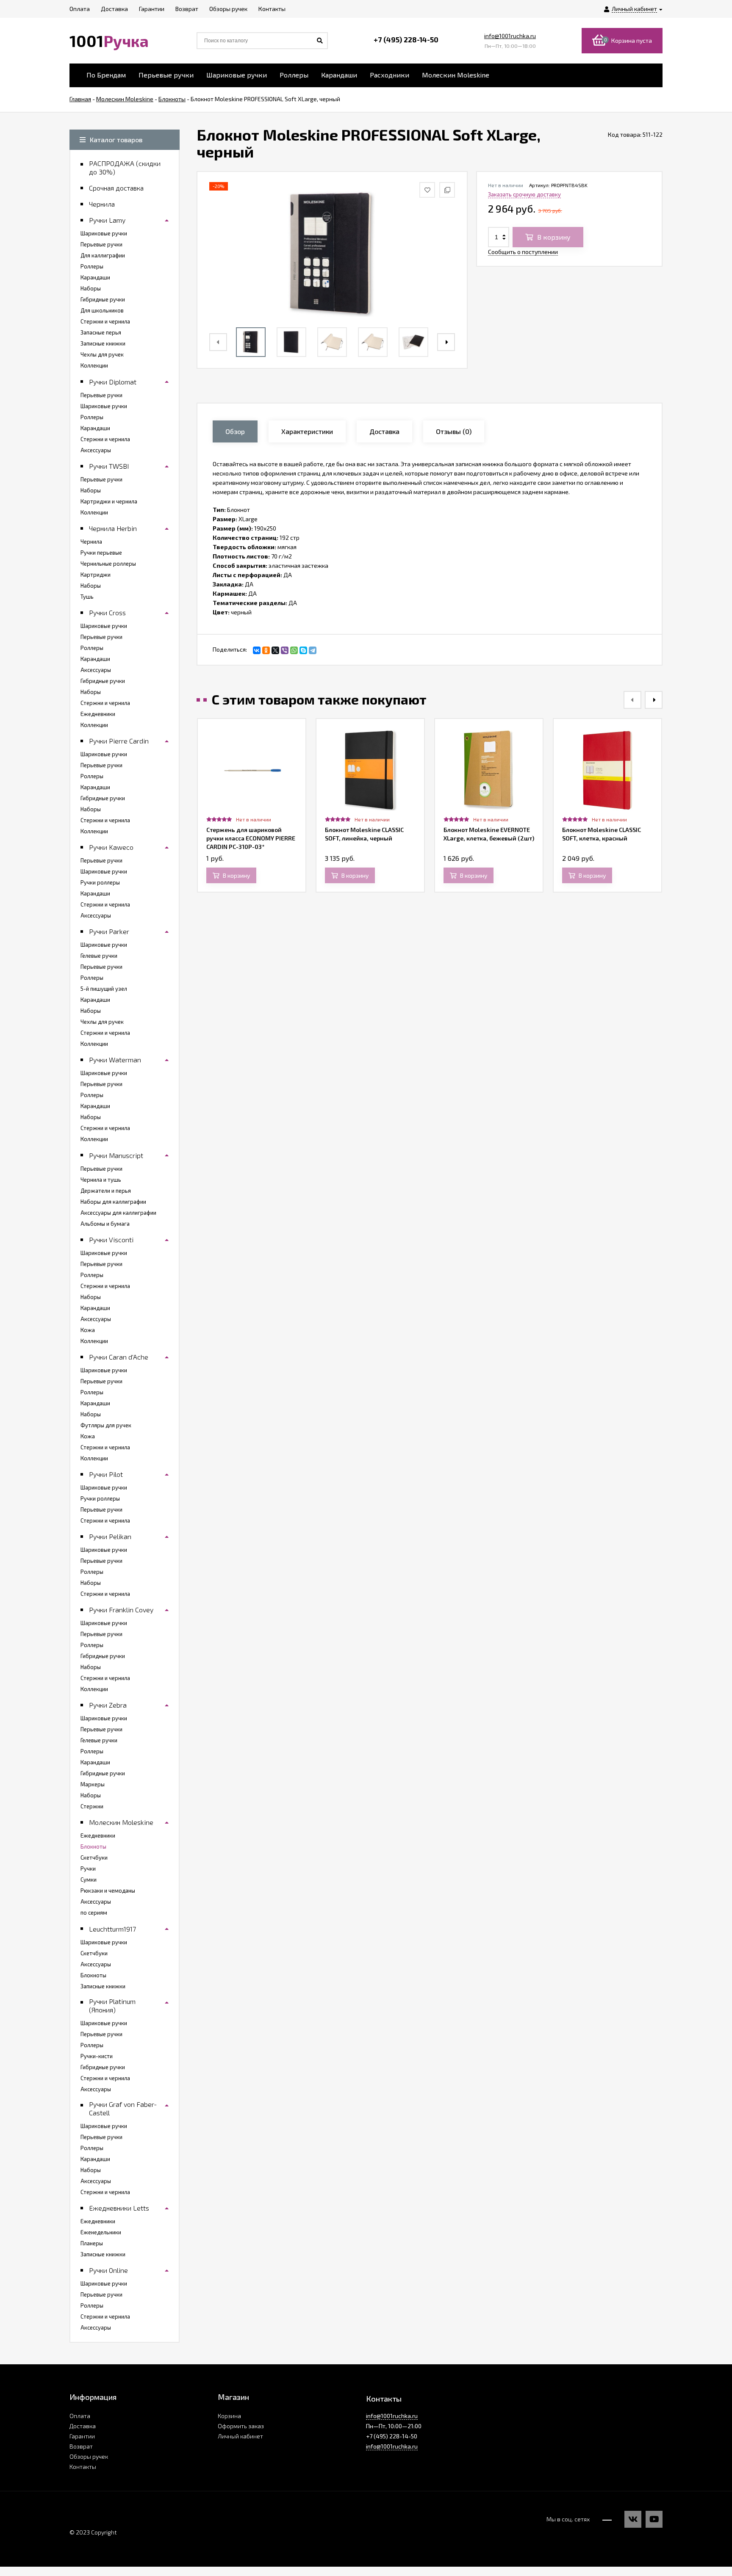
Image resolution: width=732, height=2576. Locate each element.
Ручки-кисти (97, 2056)
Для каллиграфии (103, 255)
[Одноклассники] (266, 650)
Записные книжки (103, 343)
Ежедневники (98, 714)
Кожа (88, 1330)
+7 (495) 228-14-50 (406, 39)
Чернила (91, 542)
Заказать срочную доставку (524, 194)
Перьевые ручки (166, 75)
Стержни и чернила (105, 321)
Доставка (83, 2426)
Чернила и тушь (101, 1180)
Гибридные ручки (103, 299)
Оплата (80, 2416)
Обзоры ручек (89, 2456)
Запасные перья (101, 332)
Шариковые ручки (237, 75)
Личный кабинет (240, 2436)
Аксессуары (96, 450)
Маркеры (93, 1784)
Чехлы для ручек (102, 354)
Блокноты (93, 1846)
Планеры (92, 2243)
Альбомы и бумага (105, 1224)
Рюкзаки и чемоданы (108, 1891)
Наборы (91, 288)
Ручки (88, 1868)
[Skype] (303, 650)
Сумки (89, 1879)
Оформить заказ (241, 2426)
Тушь (87, 597)
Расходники (390, 75)
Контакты (83, 2467)
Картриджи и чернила (109, 501)
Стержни (92, 1806)
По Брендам (106, 75)
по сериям (94, 1913)
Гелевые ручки (99, 956)
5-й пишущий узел (104, 989)
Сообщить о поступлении (523, 252)
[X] (275, 650)
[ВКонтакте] (257, 650)
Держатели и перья (106, 1191)
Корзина (229, 2416)
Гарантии (82, 2436)
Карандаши (339, 75)
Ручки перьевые (101, 553)
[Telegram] (313, 650)
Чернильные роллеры (108, 564)
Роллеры (294, 75)
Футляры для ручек (106, 1425)
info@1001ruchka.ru (510, 36)
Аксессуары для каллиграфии (118, 1213)
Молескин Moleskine (456, 75)
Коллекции (94, 365)
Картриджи (96, 575)
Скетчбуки (94, 1857)
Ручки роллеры (100, 882)
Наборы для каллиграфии (113, 1202)
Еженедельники (101, 2232)
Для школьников (102, 310)
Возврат (81, 2446)
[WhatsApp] (294, 650)
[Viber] (285, 650)
